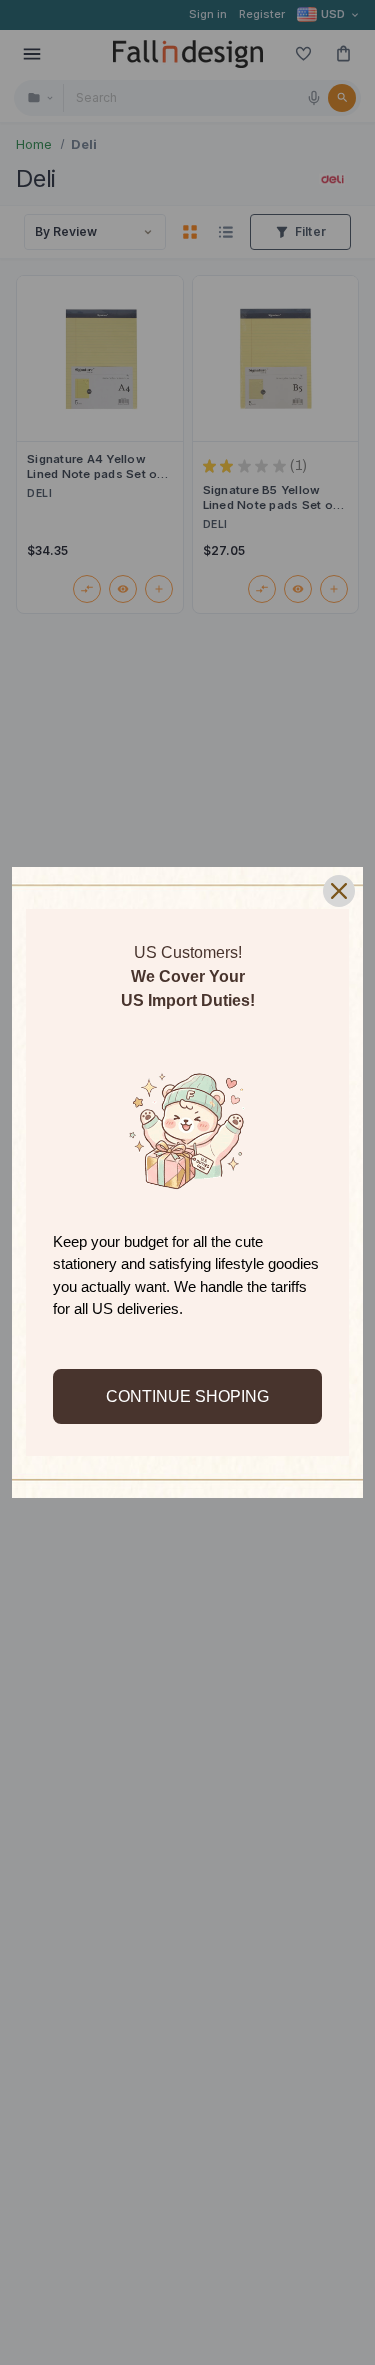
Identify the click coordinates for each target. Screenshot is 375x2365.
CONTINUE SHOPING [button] (187, 1396)
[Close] (339, 891)
